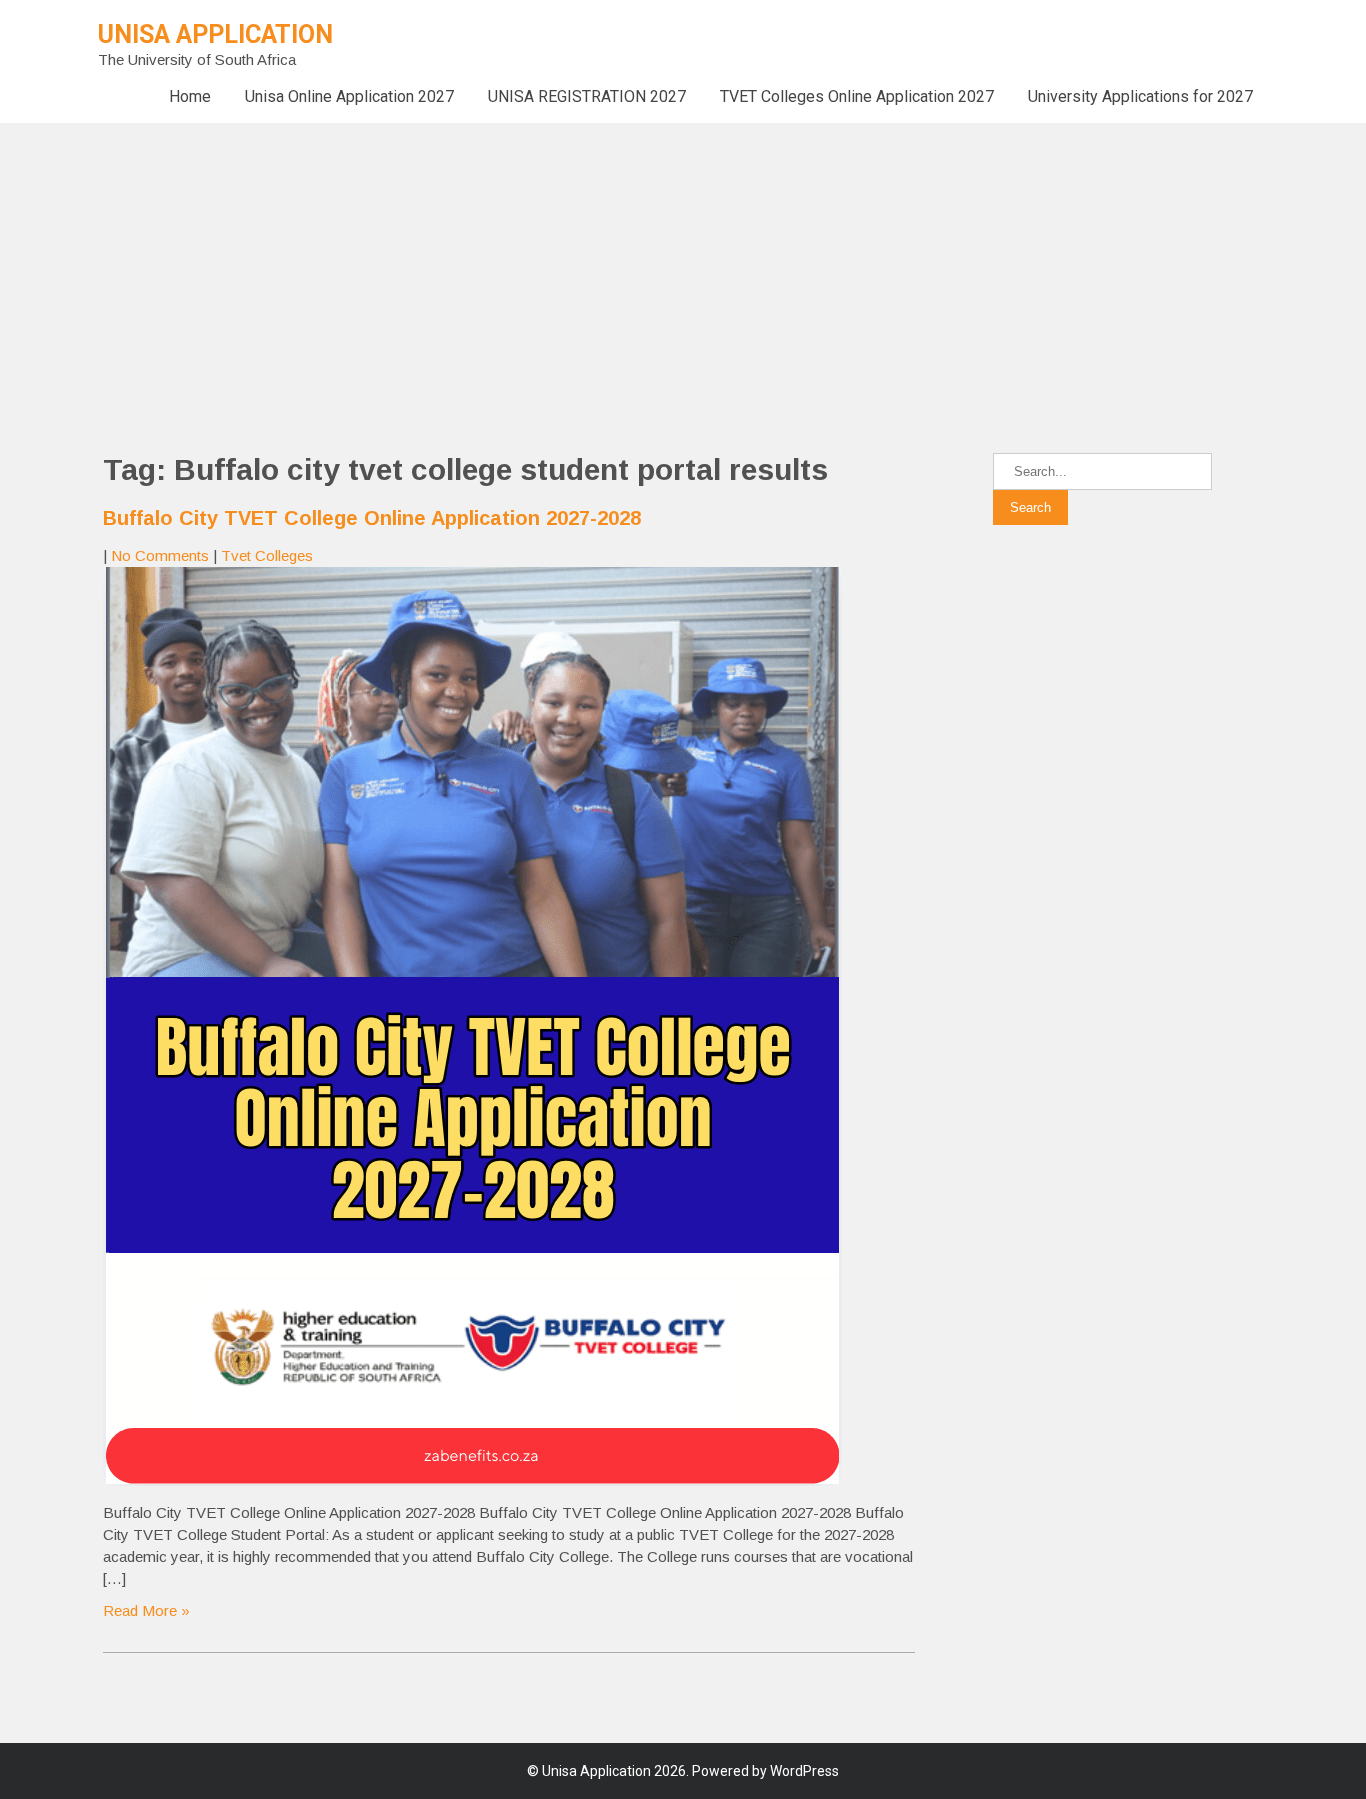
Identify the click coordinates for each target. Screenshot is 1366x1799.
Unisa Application (215, 34)
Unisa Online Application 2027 (349, 96)
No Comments (160, 555)
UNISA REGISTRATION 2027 (587, 96)
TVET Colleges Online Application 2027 (857, 96)
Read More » (146, 1610)
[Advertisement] (600, 263)
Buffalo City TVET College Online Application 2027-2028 (372, 518)
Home (190, 96)
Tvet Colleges (267, 555)
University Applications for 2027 (1140, 96)
